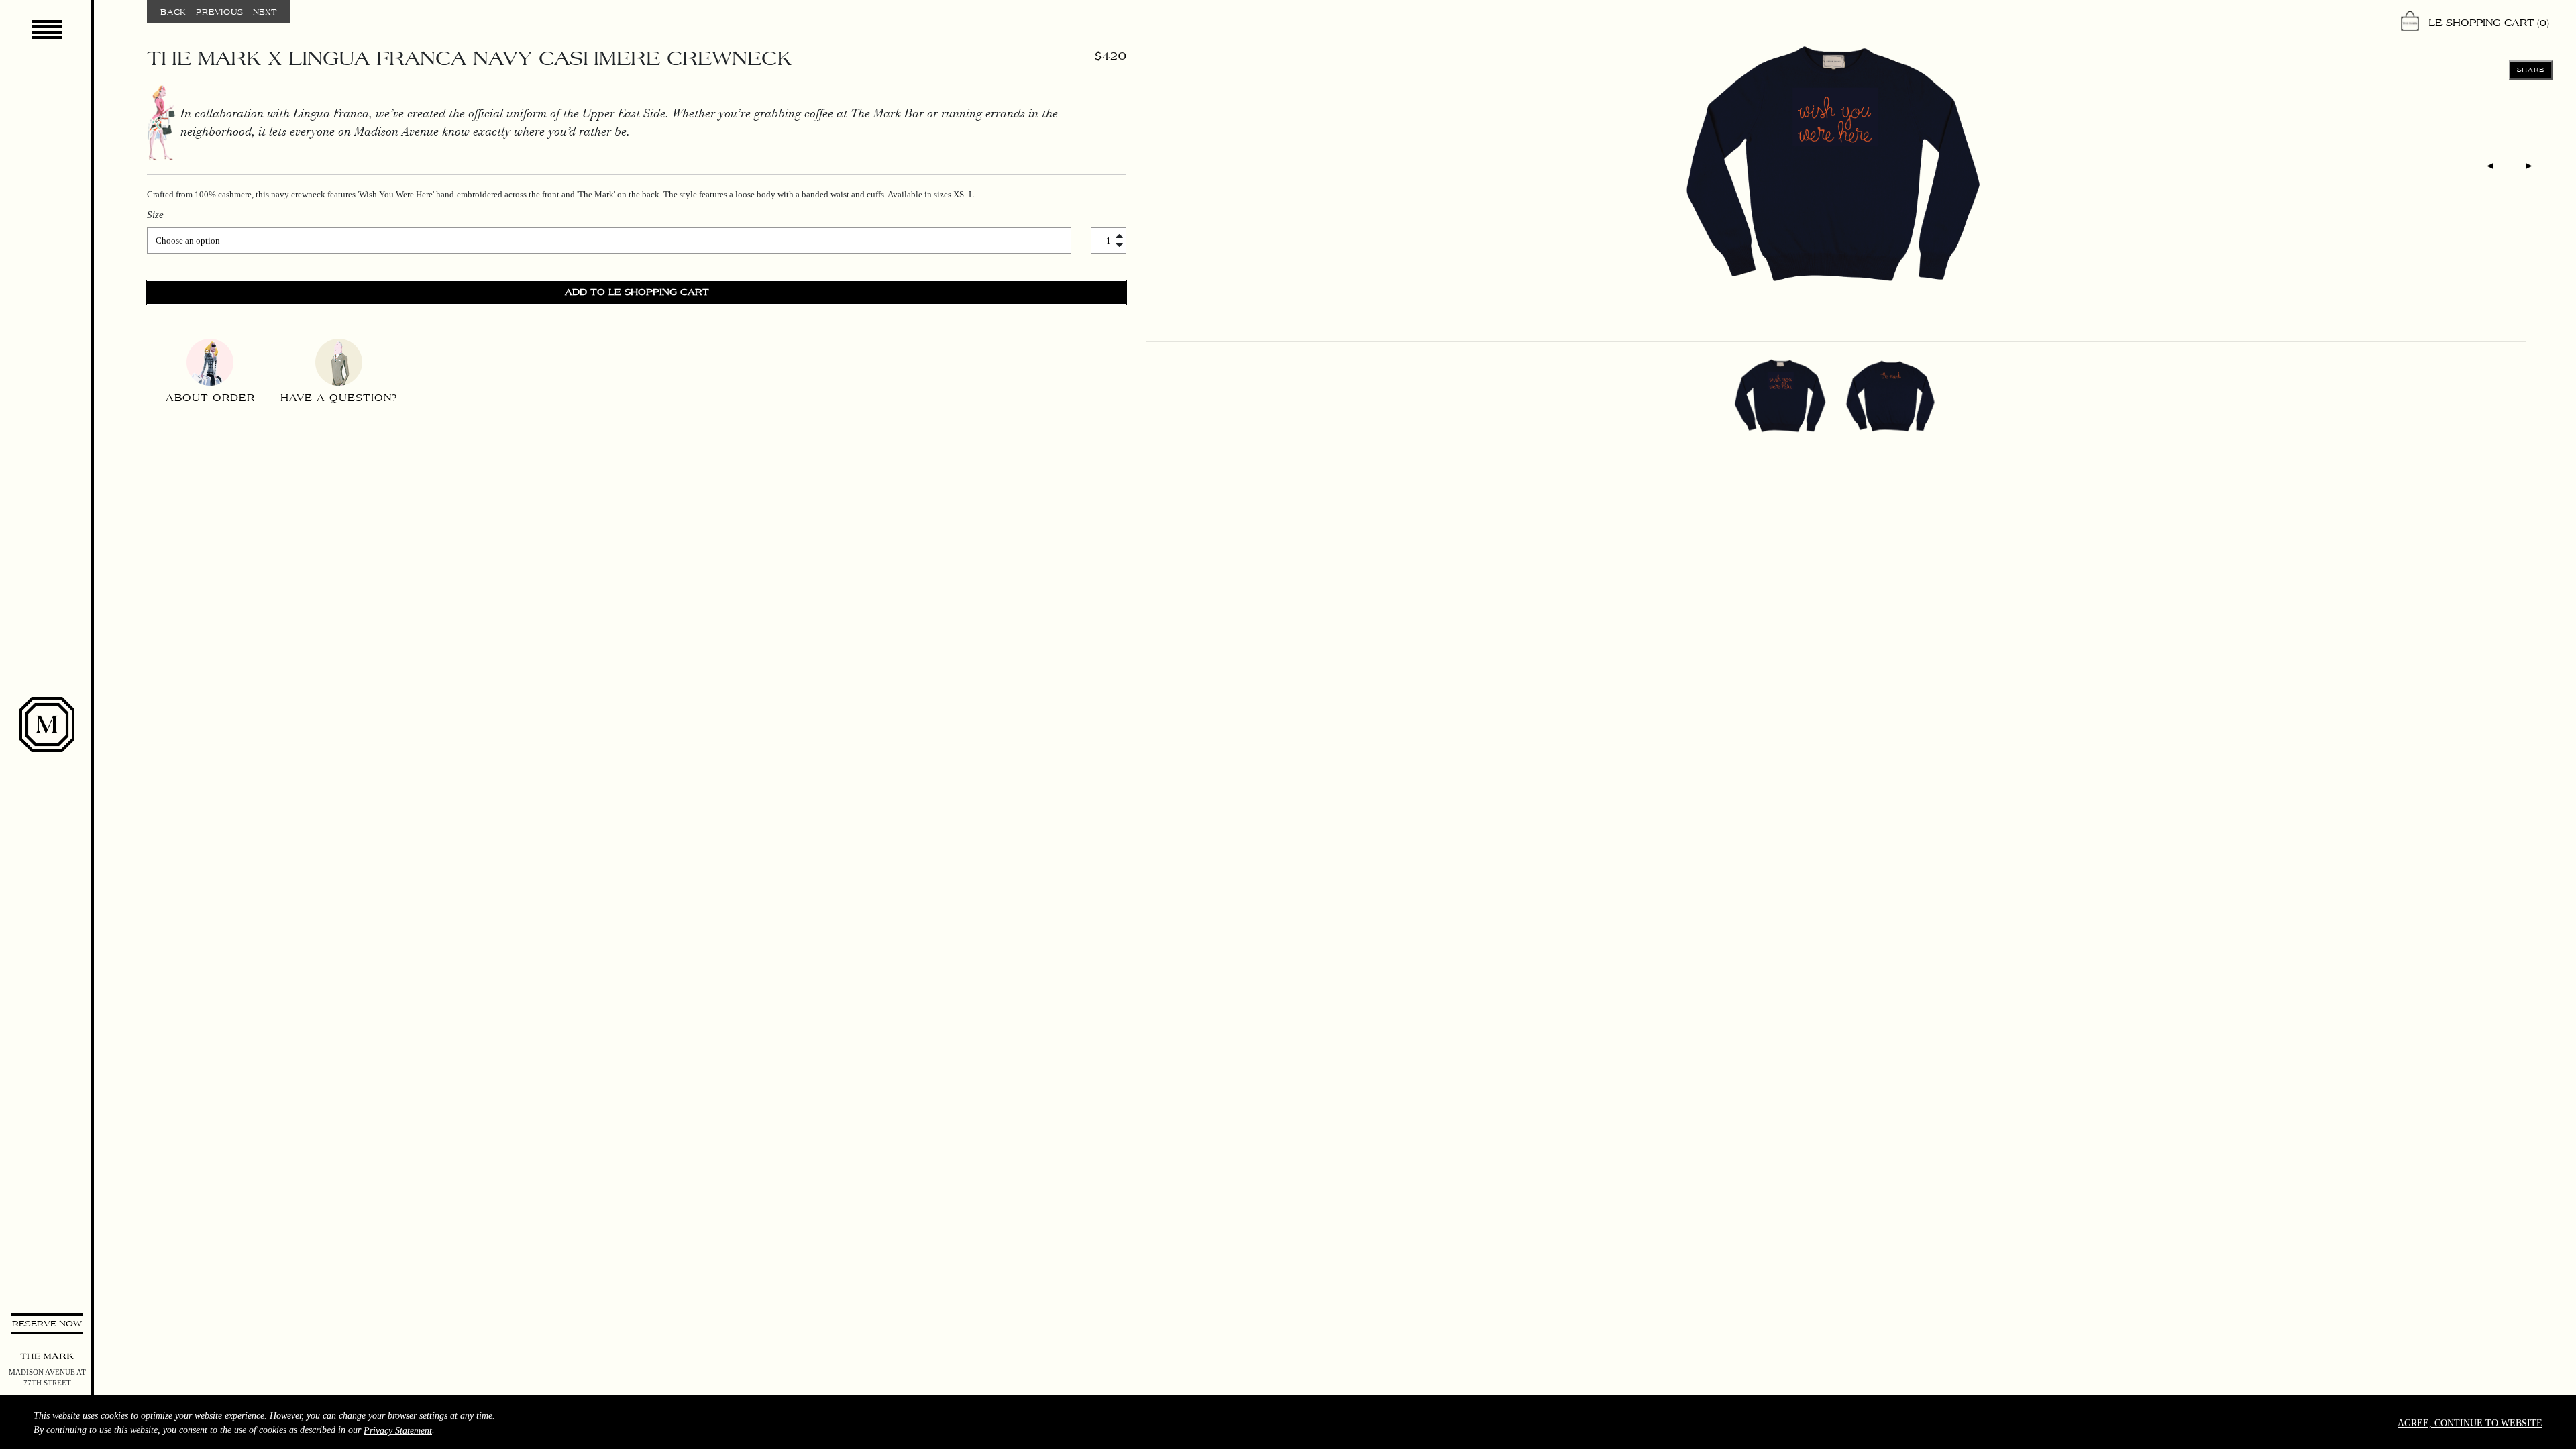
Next (265, 12)
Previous (219, 12)
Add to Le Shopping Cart (637, 292)
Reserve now (47, 1324)
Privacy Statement (398, 1431)
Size (155, 215)
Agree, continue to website (2470, 1423)
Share (2531, 70)
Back (173, 12)
